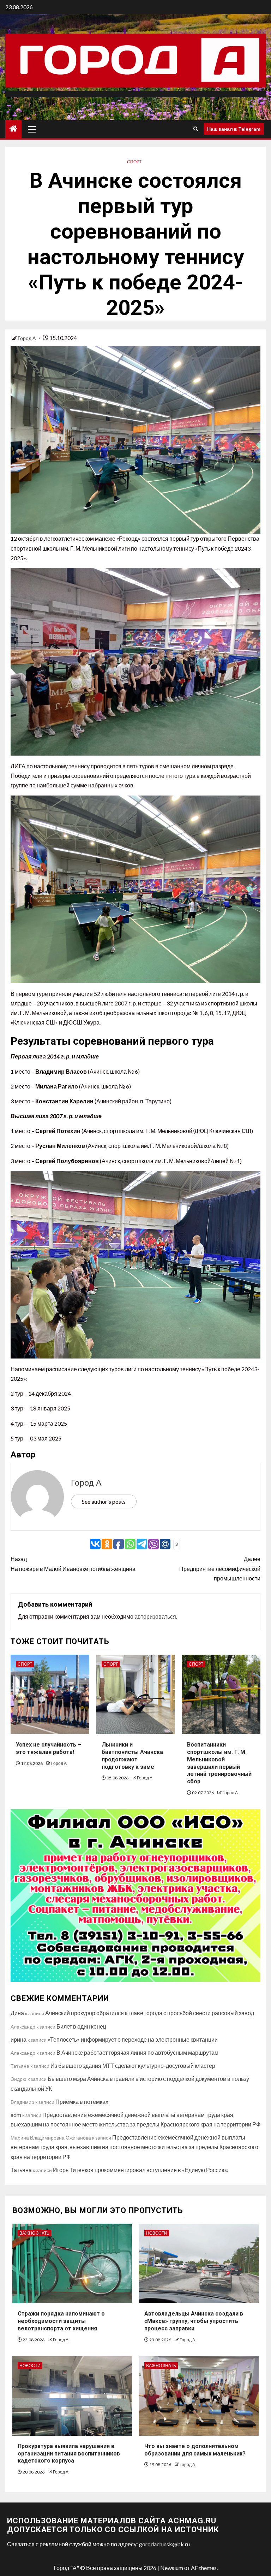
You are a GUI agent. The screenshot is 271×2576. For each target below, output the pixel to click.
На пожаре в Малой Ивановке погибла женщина (73, 1563)
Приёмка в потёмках (82, 2102)
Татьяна (21, 2170)
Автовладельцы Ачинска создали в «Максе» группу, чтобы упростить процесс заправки (194, 2321)
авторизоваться (155, 1616)
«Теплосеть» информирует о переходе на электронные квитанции (133, 2039)
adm (16, 2115)
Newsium (172, 2568)
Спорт (134, 162)
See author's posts (104, 1501)
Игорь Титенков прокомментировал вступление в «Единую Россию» (141, 2170)
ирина (19, 2039)
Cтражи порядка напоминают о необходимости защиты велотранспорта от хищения (61, 2321)
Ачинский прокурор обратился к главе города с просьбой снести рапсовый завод (150, 2013)
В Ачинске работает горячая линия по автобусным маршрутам (137, 2052)
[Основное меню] (32, 129)
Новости (157, 2233)
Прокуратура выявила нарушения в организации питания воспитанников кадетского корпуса (69, 2454)
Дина (17, 2013)
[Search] (196, 129)
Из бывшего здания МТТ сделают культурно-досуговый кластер (133, 2066)
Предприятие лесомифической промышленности (220, 1568)
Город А (27, 338)
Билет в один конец (81, 2026)
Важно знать (34, 2233)
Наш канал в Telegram (234, 129)
